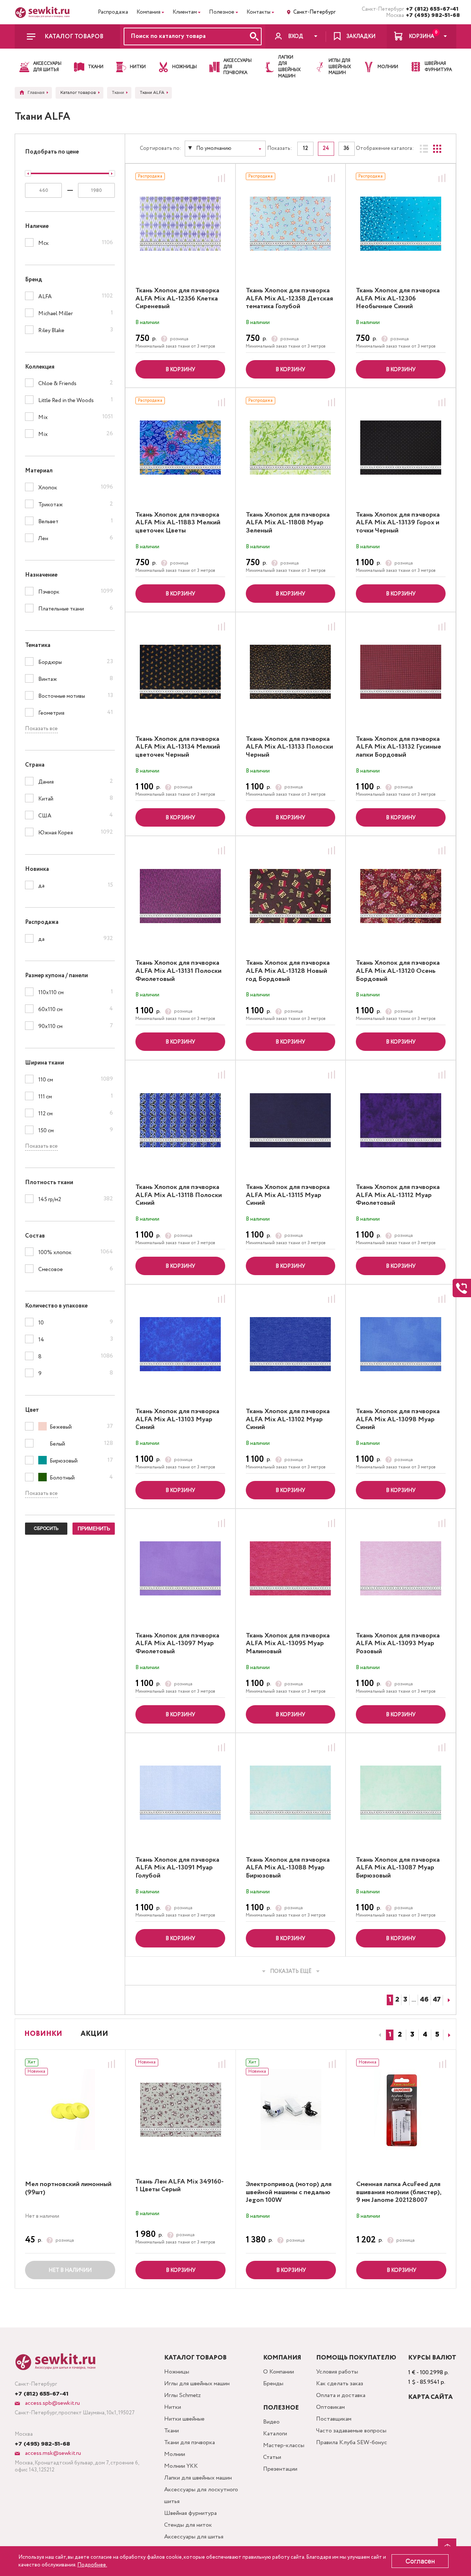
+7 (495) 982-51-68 (431, 15)
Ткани (171, 2431)
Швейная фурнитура (190, 2513)
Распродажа (113, 12)
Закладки (361, 36)
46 (424, 2000)
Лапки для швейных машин (198, 2478)
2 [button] (400, 2035)
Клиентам (185, 12)
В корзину (180, 370)
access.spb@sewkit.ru (52, 2403)
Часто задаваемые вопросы (351, 2431)
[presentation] (379, 2035)
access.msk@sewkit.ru (52, 2453)
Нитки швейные (184, 2419)
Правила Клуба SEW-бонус (352, 2443)
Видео (271, 2422)
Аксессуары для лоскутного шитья (201, 2496)
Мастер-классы (284, 2445)
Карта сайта (430, 2397)
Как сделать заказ (340, 2384)
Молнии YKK (181, 2466)
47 (437, 2000)
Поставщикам (334, 2419)
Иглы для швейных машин (197, 2384)
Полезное (222, 12)
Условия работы (337, 2372)
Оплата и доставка (341, 2395)
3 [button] (412, 2035)
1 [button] (390, 2035)
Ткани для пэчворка (190, 2443)
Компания (148, 12)
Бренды (273, 2384)
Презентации (280, 2469)
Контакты (258, 12)
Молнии (175, 2454)
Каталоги (275, 2434)
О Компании (279, 2372)
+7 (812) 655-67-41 (431, 9)
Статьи (272, 2457)
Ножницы (177, 2372)
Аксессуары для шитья (194, 2537)
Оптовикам (330, 2407)
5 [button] (437, 2035)
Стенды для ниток (188, 2525)
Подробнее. (92, 2565)
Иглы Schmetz (183, 2395)
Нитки (173, 2407)
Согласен (420, 2561)
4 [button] (425, 2035)
